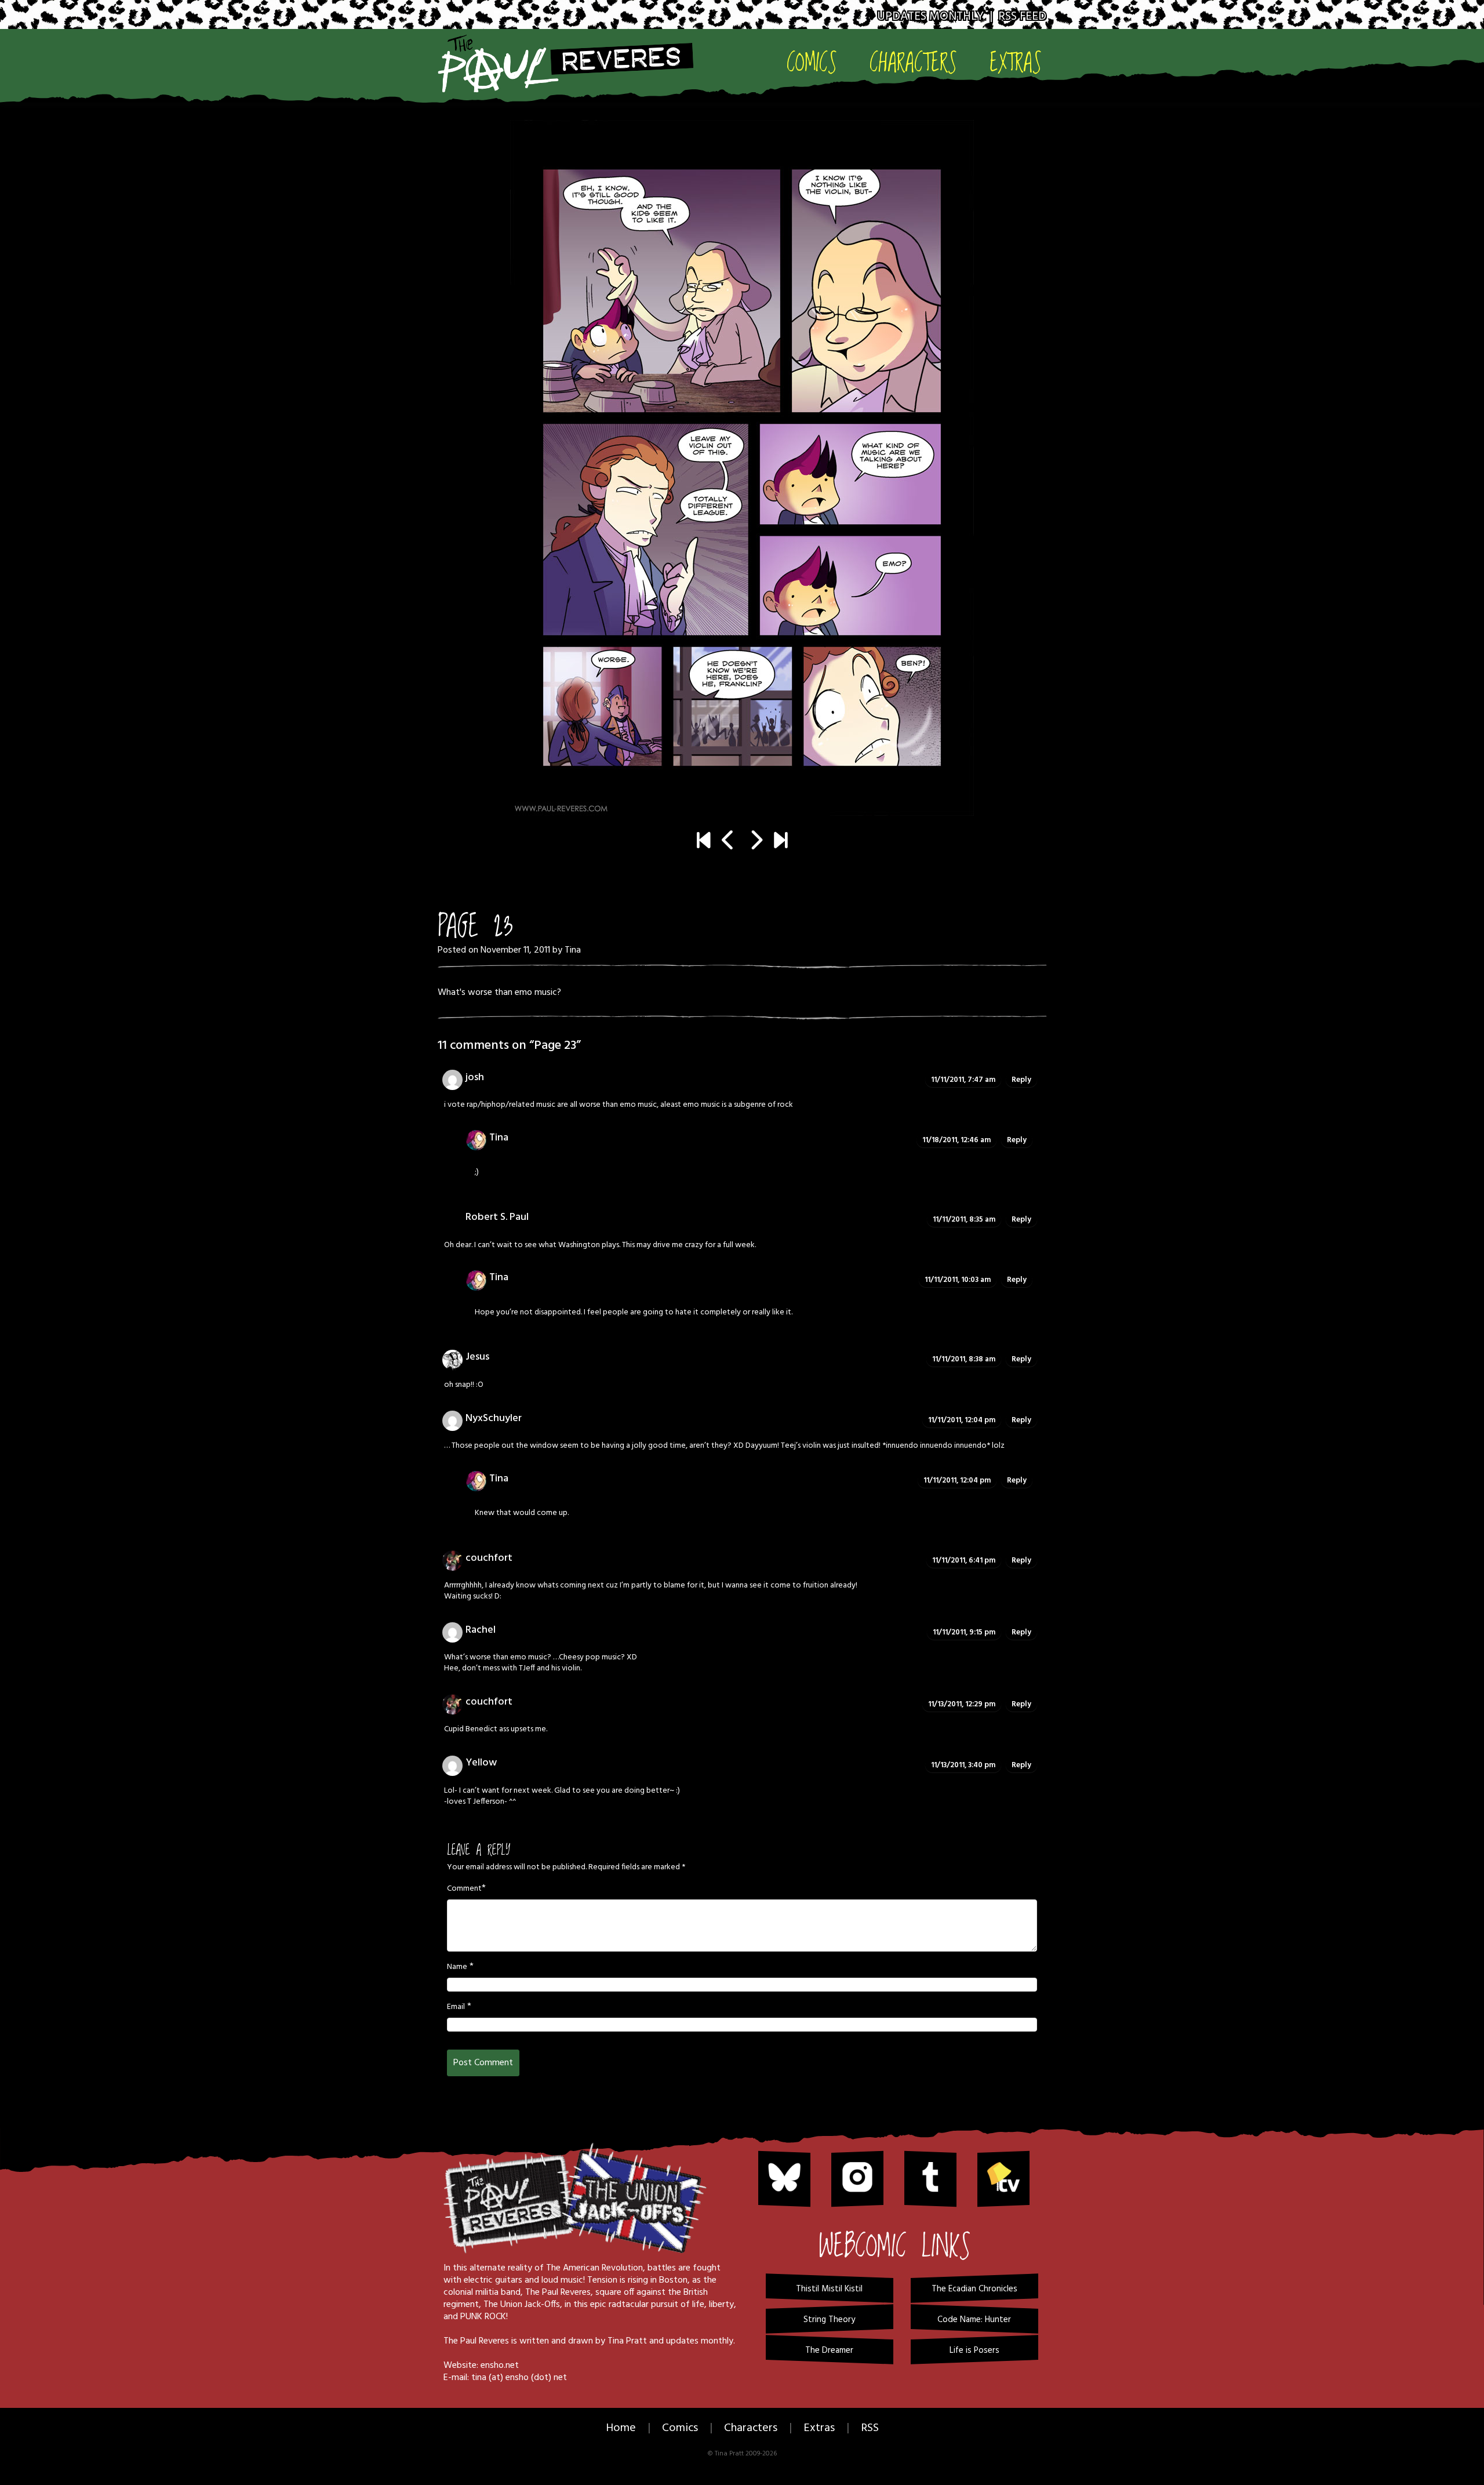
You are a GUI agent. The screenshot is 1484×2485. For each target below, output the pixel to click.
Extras (1016, 62)
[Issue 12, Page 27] (781, 842)
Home (621, 2428)
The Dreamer (829, 2350)
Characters (913, 62)
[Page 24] (742, 468)
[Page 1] (703, 842)
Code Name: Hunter (974, 2320)
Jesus (477, 1357)
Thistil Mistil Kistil (829, 2289)
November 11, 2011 (515, 950)
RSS (870, 2428)
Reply (1021, 1080)
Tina (573, 950)
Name (457, 1967)
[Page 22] (728, 842)
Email (456, 2007)
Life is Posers (974, 2350)
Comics (812, 62)
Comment (464, 1889)
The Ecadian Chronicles (974, 2289)
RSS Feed (1022, 17)
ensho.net (500, 2366)
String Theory (829, 2320)
